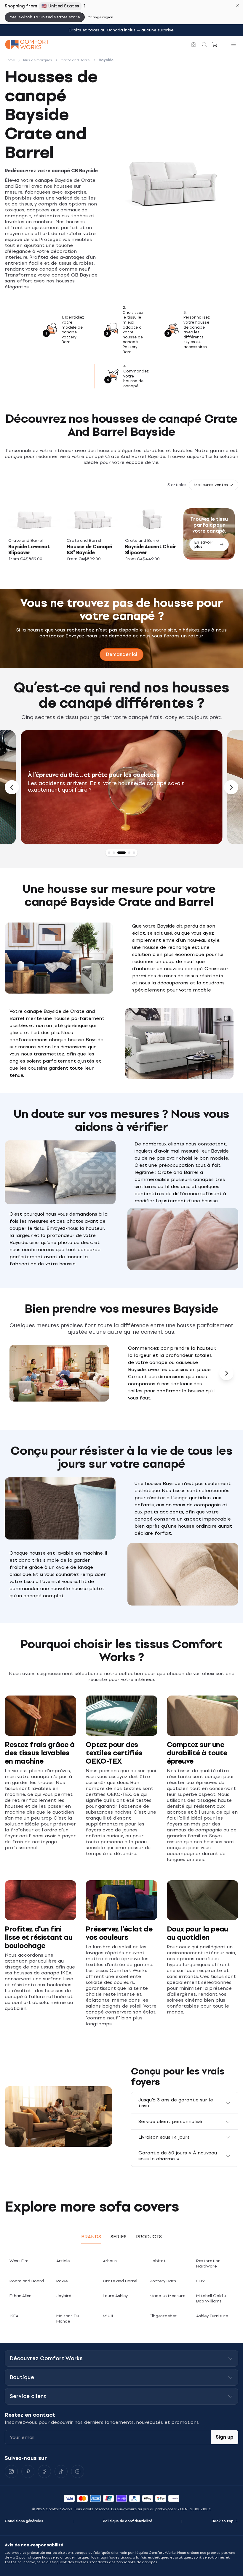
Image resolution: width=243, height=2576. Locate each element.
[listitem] (34, 534)
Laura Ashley (115, 2296)
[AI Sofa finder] (194, 44)
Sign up (225, 2437)
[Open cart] (215, 44)
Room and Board (27, 2281)
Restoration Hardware (208, 2264)
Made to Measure (167, 2296)
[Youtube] (78, 2471)
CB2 (200, 2281)
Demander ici (121, 654)
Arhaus (110, 2261)
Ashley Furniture (212, 2316)
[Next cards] (226, 1373)
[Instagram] (11, 2471)
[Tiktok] (61, 2471)
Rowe (62, 2281)
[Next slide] (231, 787)
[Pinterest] (28, 2471)
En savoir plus (203, 544)
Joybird (64, 2296)
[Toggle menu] (234, 44)
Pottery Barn (163, 2281)
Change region (100, 17)
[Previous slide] (12, 787)
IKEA (14, 2316)
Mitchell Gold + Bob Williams (211, 2298)
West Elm (19, 2261)
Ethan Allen (20, 2296)
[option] (122, 787)
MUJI (108, 2316)
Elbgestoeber (163, 2316)
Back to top (223, 2521)
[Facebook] (44, 2471)
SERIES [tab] (119, 2237)
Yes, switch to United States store (45, 17)
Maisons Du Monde (68, 2319)
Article (63, 2261)
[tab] (109, 853)
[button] (214, 485)
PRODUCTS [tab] (149, 2237)
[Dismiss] (238, 5)
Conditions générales (24, 2521)
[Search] (204, 44)
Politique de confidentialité (128, 2521)
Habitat (158, 2261)
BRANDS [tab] (91, 2237)
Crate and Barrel (120, 2281)
